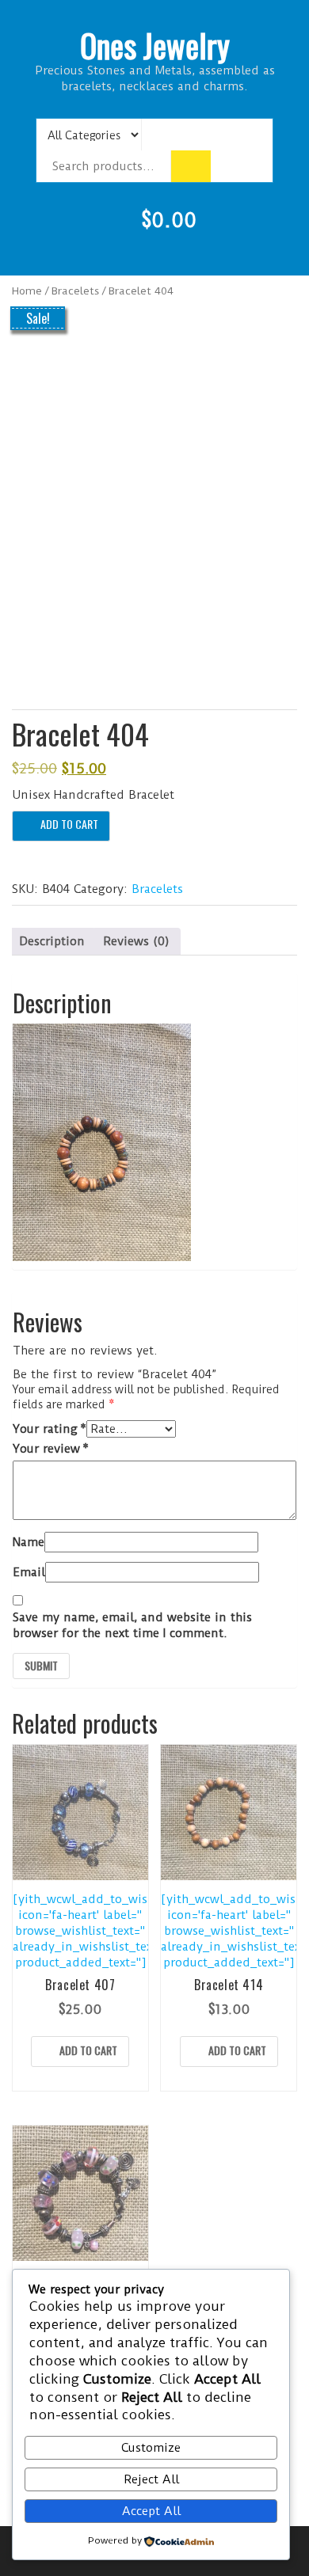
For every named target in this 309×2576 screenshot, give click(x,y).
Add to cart (69, 824)
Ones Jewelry (155, 45)
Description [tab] (52, 941)
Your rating (50, 1429)
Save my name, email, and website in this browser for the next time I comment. (132, 1625)
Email (29, 1572)
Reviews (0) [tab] (136, 941)
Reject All (151, 2479)
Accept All (151, 2511)
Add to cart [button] (88, 2050)
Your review (51, 1449)
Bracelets (75, 291)
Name (29, 1542)
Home (27, 291)
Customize (151, 2448)
